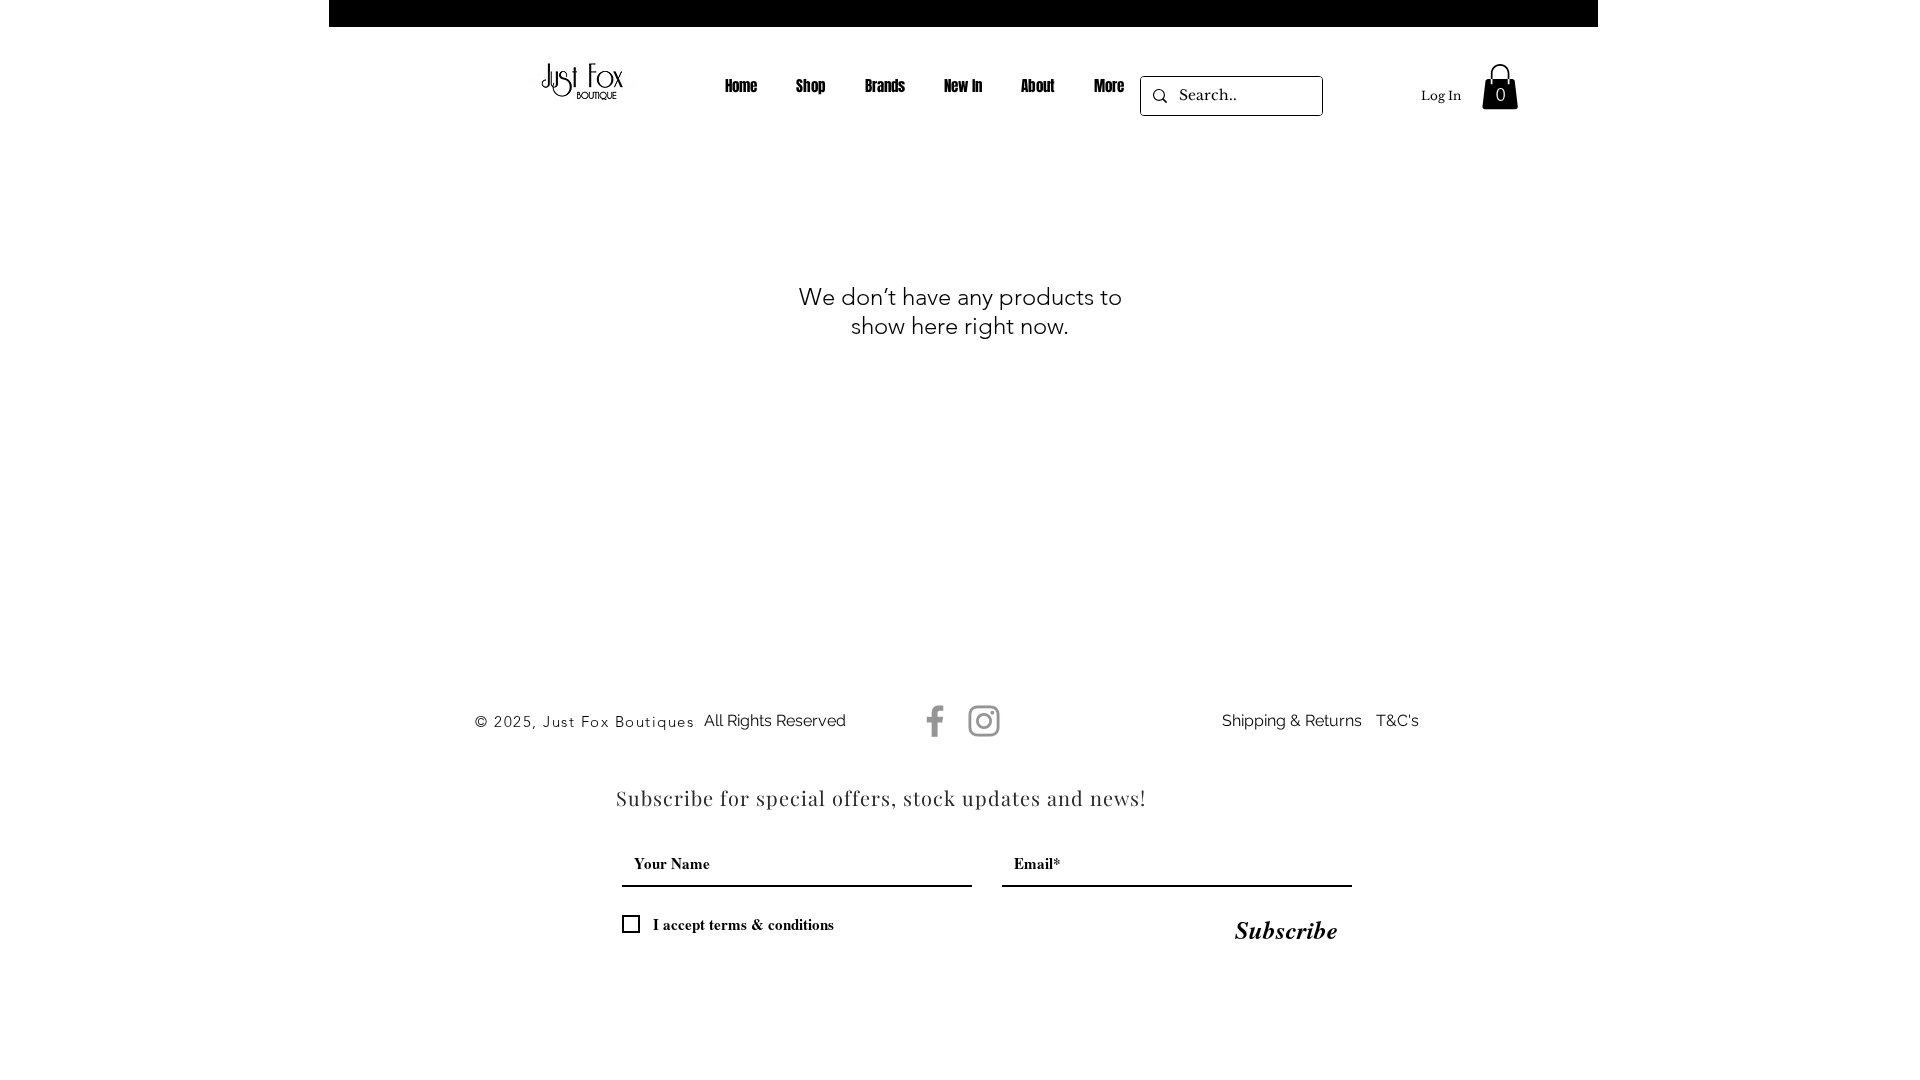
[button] (1500, 86)
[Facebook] (935, 721)
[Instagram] (984, 721)
